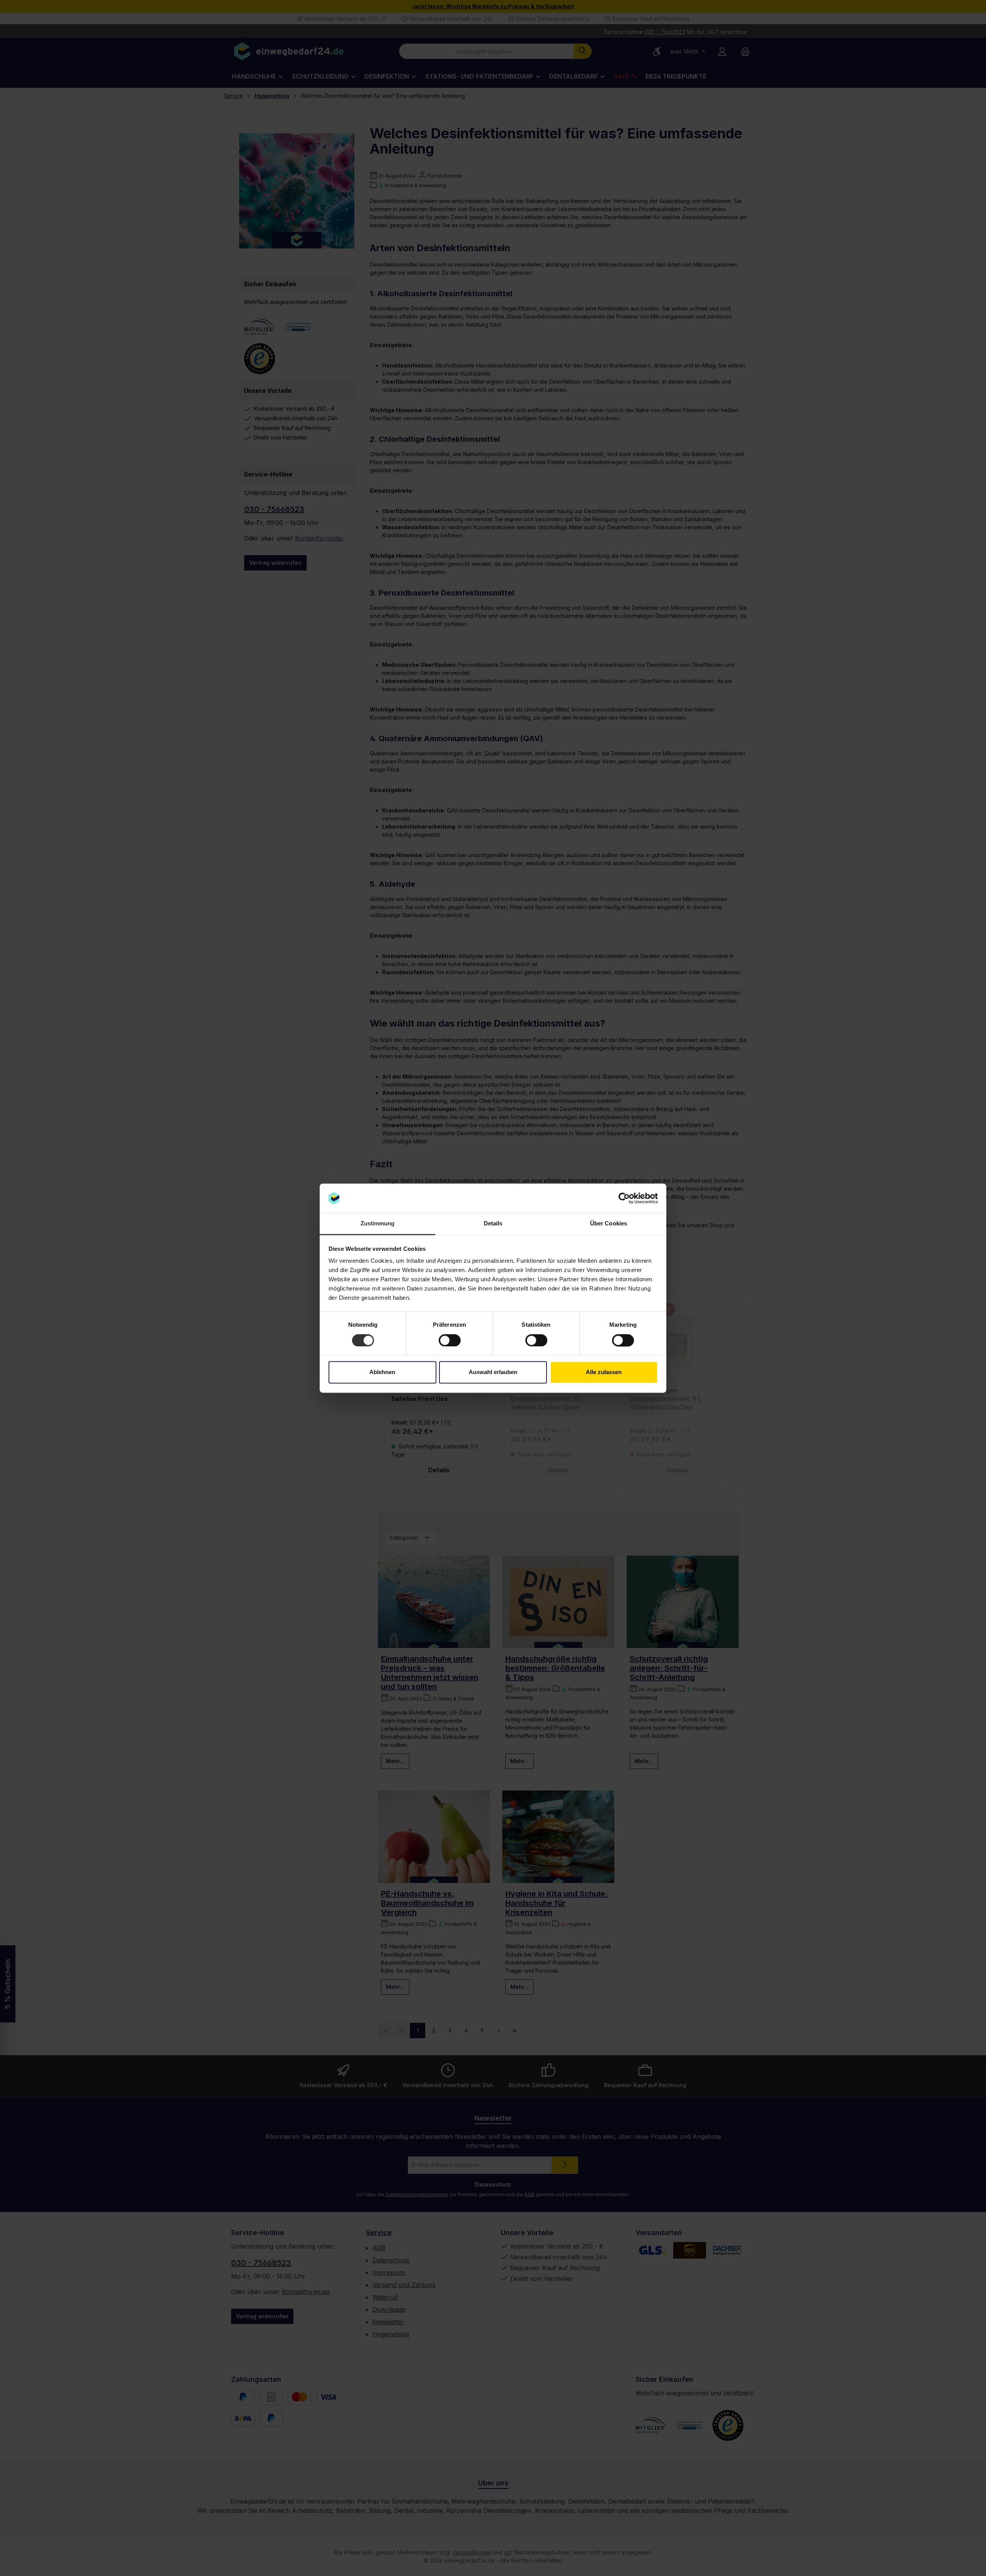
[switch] (450, 1340)
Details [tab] (493, 1224)
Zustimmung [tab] (378, 1224)
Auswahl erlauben (493, 1372)
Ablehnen (382, 1372)
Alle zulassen (604, 1372)
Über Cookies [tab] (609, 1224)
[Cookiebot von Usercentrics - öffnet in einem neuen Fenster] (624, 1198)
